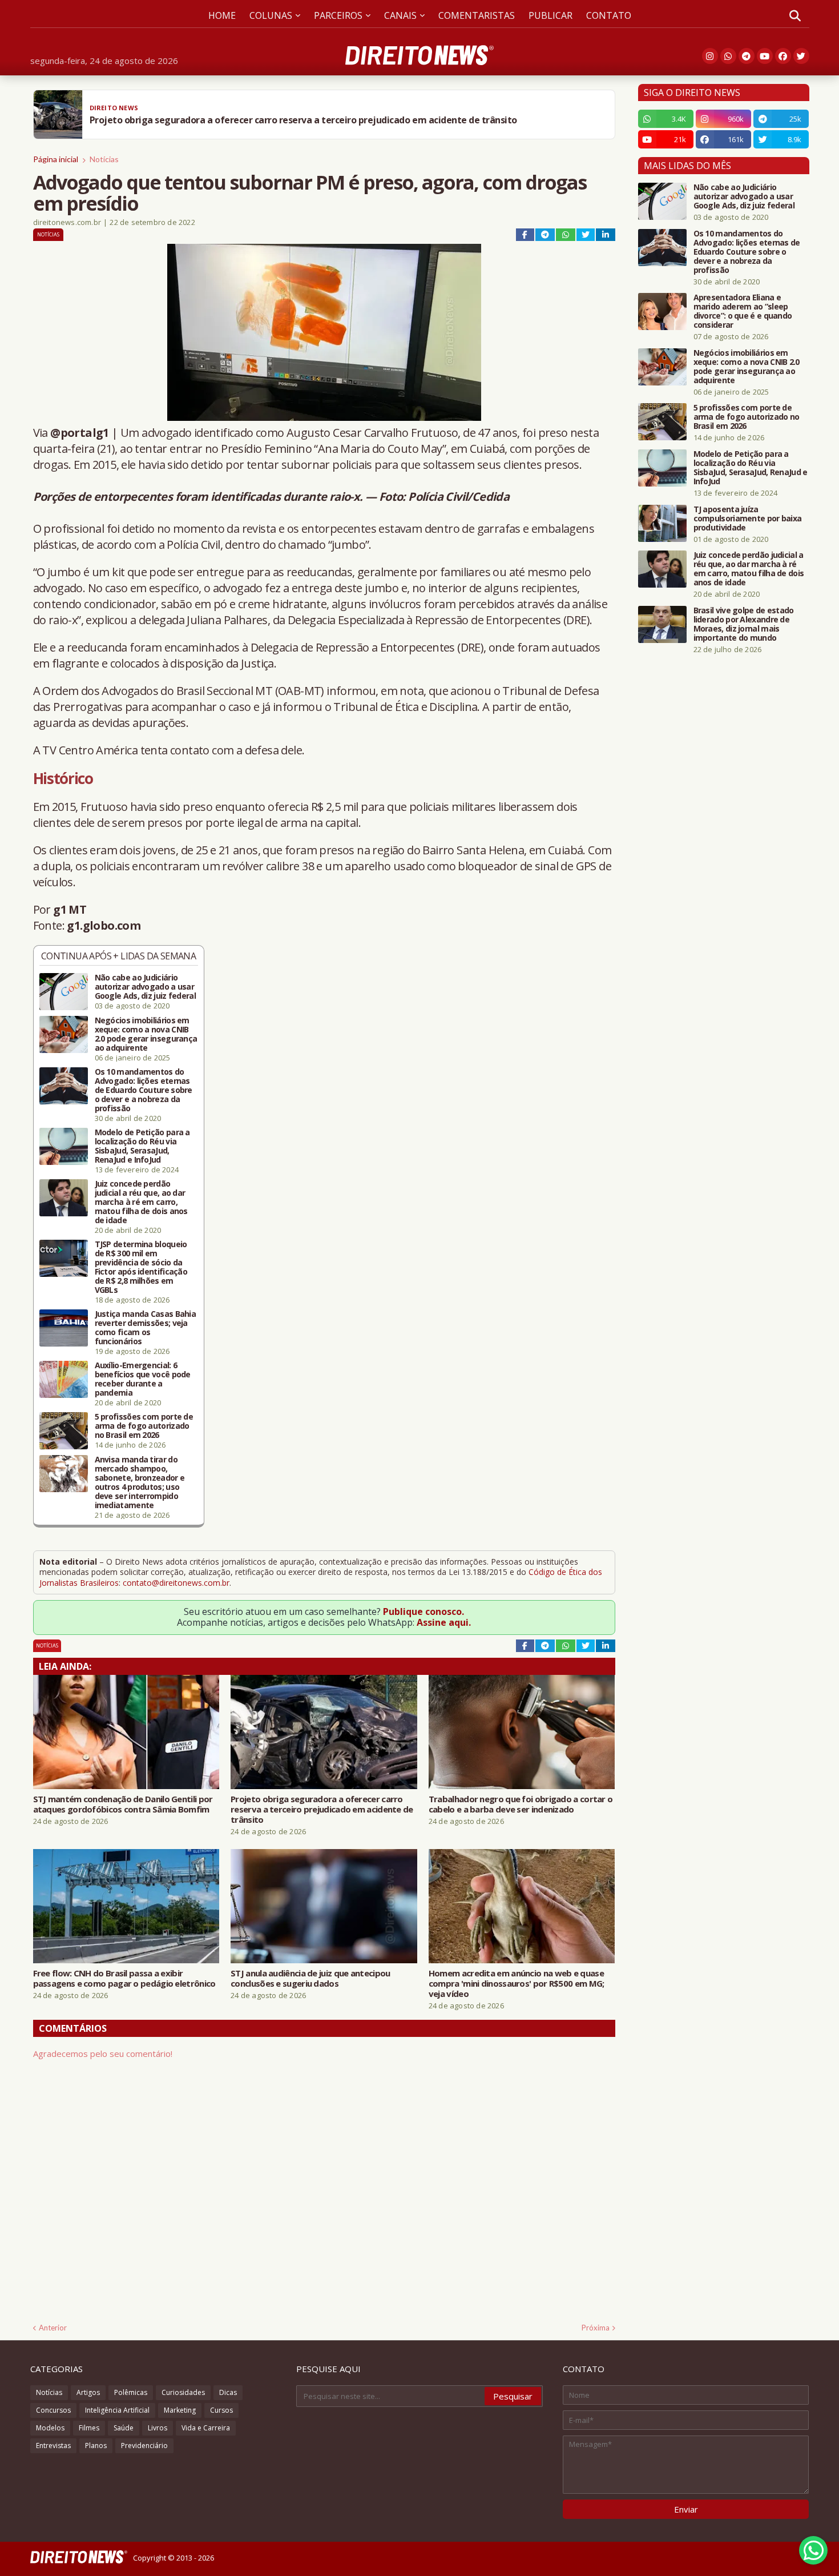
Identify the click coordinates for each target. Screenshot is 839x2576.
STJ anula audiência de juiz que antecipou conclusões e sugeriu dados (310, 1978)
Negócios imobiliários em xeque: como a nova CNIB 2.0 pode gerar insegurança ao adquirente (146, 1034)
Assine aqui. (444, 1622)
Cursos (221, 2410)
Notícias (104, 159)
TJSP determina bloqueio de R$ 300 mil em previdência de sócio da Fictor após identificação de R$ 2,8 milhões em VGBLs (141, 1267)
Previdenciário (144, 2446)
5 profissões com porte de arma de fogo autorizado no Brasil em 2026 (144, 1426)
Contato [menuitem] (609, 15)
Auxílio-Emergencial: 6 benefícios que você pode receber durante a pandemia (143, 1379)
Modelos (50, 2428)
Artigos (88, 2392)
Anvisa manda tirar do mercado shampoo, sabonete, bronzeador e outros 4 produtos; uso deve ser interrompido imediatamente (140, 1482)
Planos (96, 2446)
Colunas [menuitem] (271, 15)
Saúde (124, 2428)
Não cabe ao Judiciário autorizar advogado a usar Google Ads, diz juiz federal (145, 987)
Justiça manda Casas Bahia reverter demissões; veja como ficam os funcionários (146, 1328)
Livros (158, 2428)
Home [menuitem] (222, 15)
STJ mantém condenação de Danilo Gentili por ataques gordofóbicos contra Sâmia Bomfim (123, 1804)
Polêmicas (131, 2392)
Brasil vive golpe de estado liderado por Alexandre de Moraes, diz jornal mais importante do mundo (744, 624)
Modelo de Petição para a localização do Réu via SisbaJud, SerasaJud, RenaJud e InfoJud (142, 1146)
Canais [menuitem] (400, 15)
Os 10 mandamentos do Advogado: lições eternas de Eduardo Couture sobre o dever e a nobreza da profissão (144, 1090)
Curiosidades (183, 2392)
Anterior (53, 2328)
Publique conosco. (423, 1611)
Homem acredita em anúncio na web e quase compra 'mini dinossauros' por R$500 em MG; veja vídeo (517, 1983)
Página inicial (56, 159)
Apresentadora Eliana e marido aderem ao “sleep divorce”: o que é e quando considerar (743, 311)
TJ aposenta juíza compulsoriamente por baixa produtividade (748, 519)
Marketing (180, 2410)
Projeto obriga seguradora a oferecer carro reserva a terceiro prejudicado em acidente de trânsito (322, 1809)
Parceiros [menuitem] (338, 15)
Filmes (89, 2428)
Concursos (53, 2410)
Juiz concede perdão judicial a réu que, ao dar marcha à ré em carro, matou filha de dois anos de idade (141, 1202)
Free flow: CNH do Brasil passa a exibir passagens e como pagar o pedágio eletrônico (124, 1978)
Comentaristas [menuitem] (477, 15)
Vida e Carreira (206, 2428)
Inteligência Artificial (117, 2410)
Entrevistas (53, 2446)
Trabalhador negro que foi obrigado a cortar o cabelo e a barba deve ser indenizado (521, 1804)
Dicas (228, 2392)
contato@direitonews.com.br (176, 1583)
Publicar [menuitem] (550, 15)
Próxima (596, 2328)
